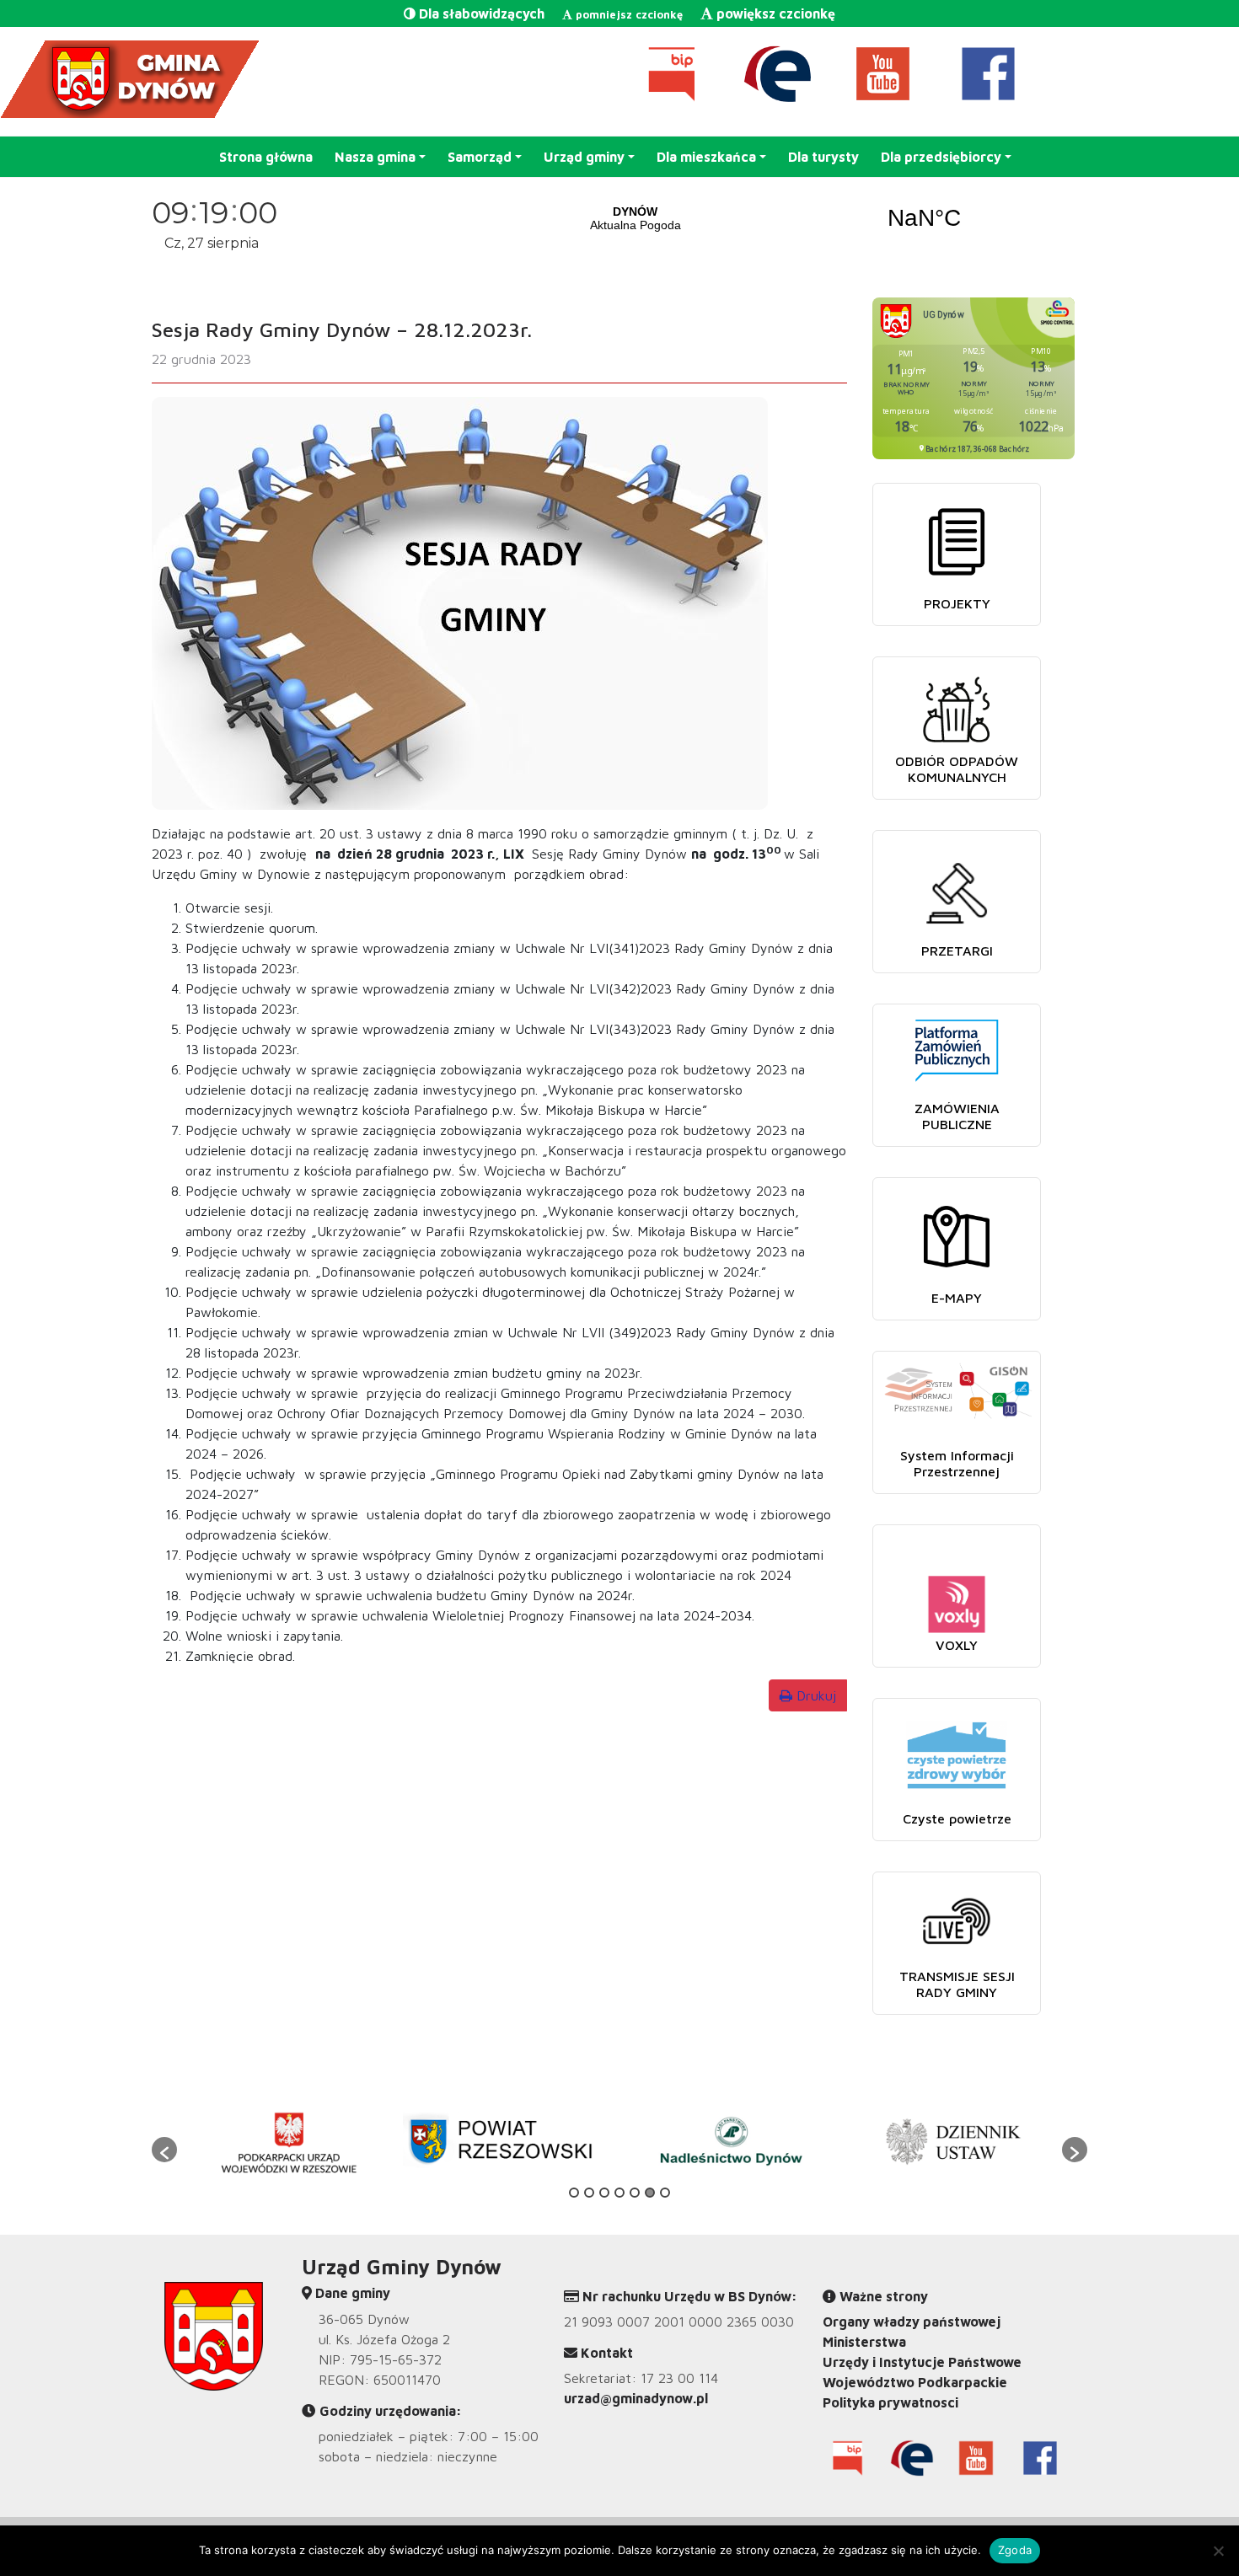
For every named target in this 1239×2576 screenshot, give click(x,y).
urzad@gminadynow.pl (636, 2398)
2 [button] (589, 2193)
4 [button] (619, 2193)
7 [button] (665, 2193)
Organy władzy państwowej (912, 2322)
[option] (288, 2141)
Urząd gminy (584, 157)
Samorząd (480, 157)
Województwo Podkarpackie (915, 2382)
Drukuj (814, 1695)
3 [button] (604, 2193)
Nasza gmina (375, 157)
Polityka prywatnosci (890, 2402)
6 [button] (650, 2193)
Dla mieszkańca (706, 157)
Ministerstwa (864, 2342)
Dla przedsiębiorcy (941, 157)
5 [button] (635, 2193)
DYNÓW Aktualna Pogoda (780, 218)
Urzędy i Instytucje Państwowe (922, 2362)
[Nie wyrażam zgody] (1218, 2551)
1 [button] (574, 2193)
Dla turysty (823, 157)
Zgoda (1015, 2550)
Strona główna (266, 157)
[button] (164, 2150)
